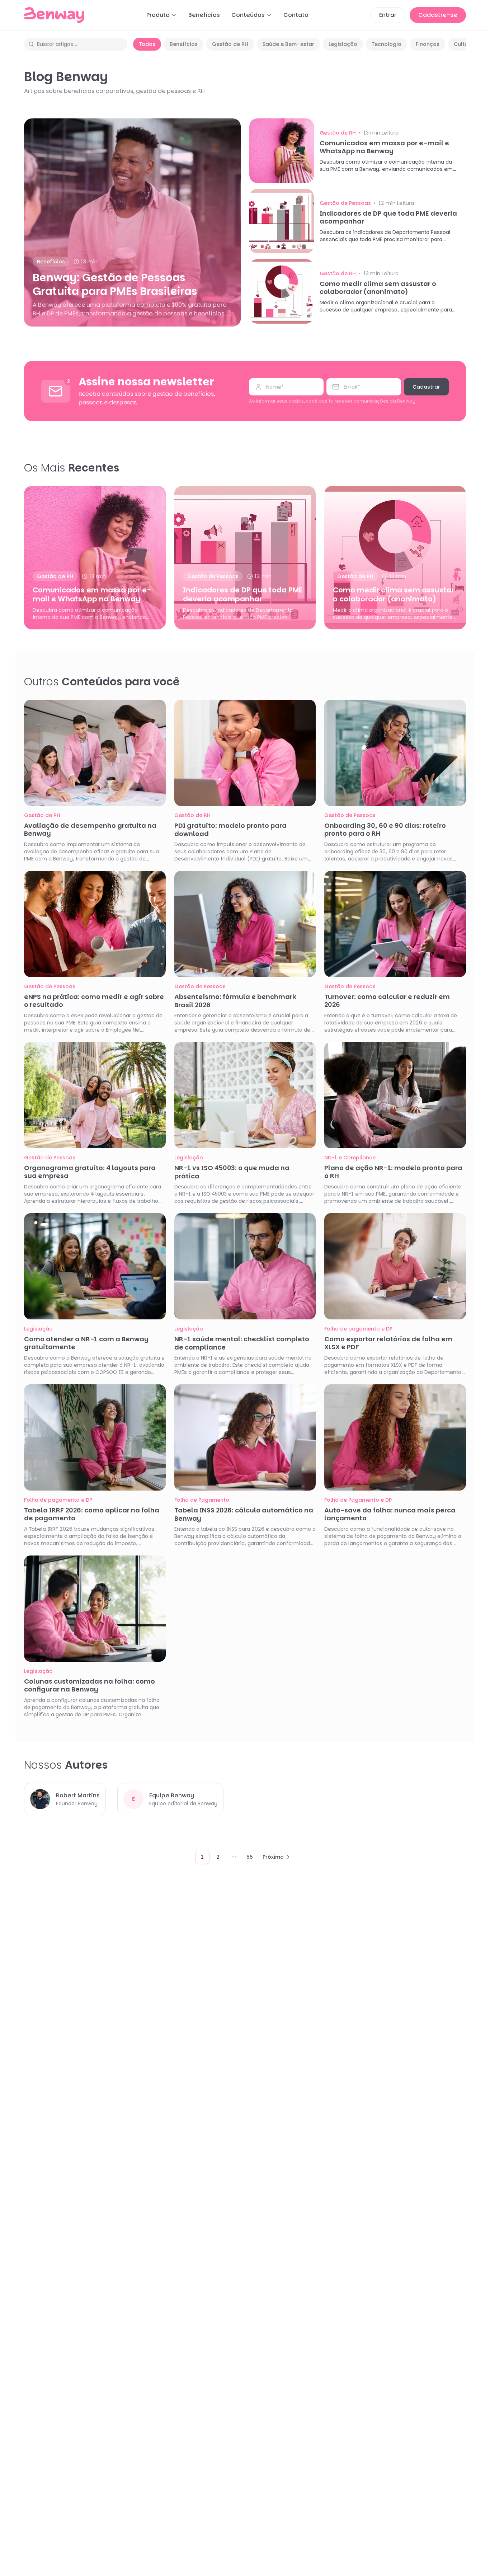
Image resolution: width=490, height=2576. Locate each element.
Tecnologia (387, 44)
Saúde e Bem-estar (288, 44)
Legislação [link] (189, 1158)
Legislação (343, 44)
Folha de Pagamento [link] (202, 1500)
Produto (158, 15)
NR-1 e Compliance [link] (350, 1158)
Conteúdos (248, 15)
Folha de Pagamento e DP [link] (358, 1500)
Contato (296, 15)
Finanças (428, 44)
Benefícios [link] (51, 262)
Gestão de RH (230, 44)
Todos (147, 44)
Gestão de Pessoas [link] (345, 203)
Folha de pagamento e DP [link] (358, 1329)
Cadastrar (426, 387)
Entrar (388, 15)
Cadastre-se (438, 15)
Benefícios (204, 15)
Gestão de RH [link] (338, 133)
